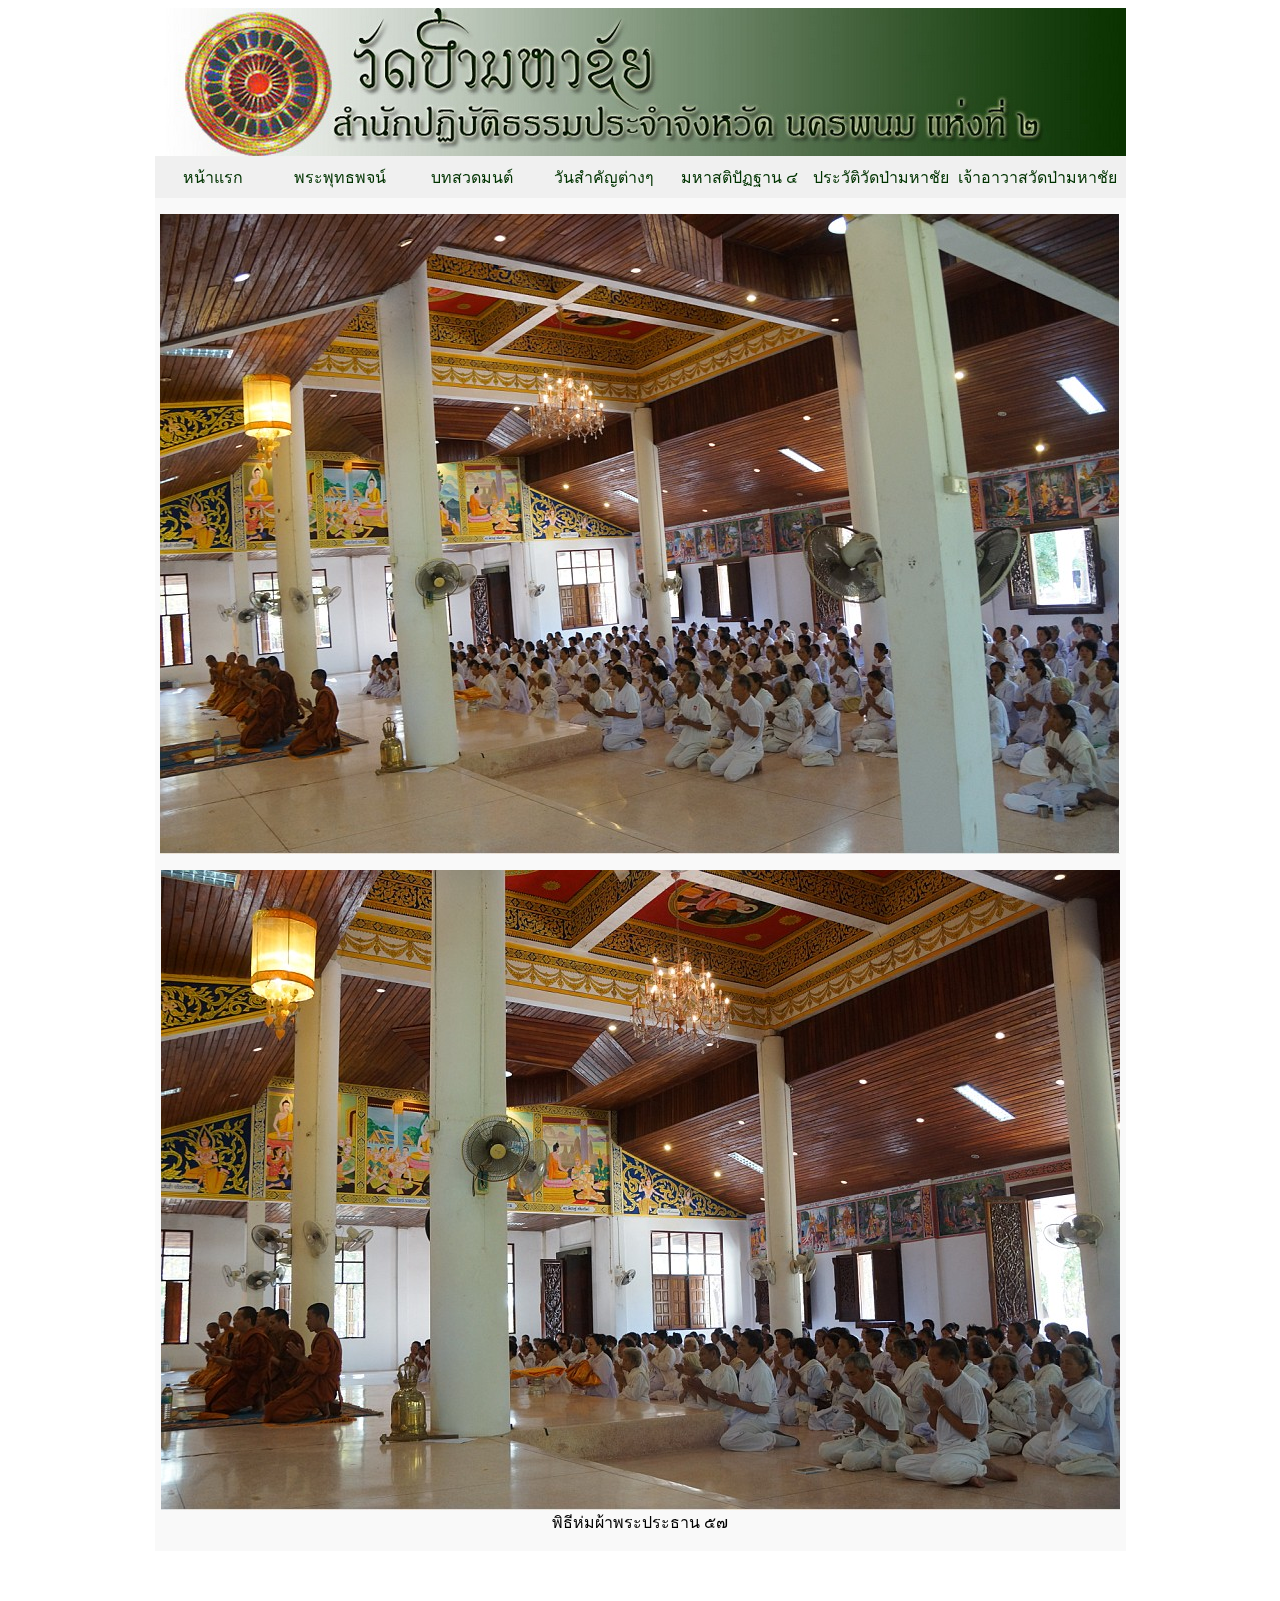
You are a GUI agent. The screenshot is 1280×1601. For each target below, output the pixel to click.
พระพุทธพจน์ (340, 177)
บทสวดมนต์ (472, 177)
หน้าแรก (213, 177)
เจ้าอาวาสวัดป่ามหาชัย (1037, 177)
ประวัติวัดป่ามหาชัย (881, 177)
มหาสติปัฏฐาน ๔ (739, 177)
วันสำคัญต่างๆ (604, 177)
